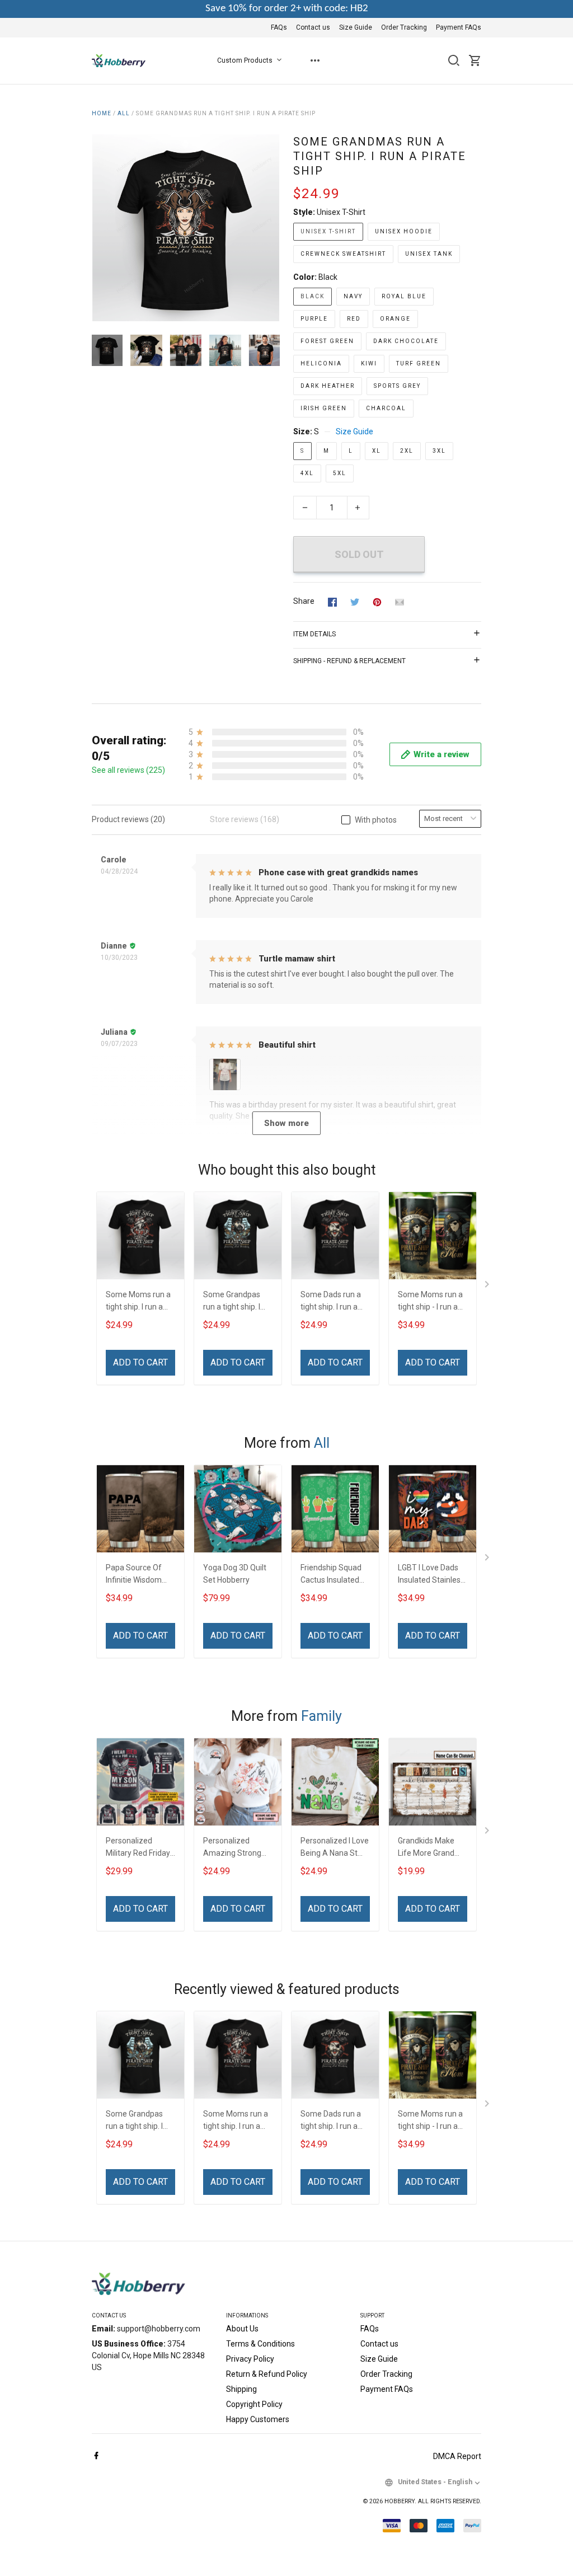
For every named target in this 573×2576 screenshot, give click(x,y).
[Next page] (271, 228)
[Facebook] (96, 2456)
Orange (395, 319)
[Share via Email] (400, 602)
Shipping (241, 2389)
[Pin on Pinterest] (377, 602)
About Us (242, 2329)
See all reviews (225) (128, 770)
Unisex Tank (429, 254)
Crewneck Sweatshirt (343, 254)
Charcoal (386, 408)
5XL (340, 473)
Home (102, 113)
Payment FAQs (459, 27)
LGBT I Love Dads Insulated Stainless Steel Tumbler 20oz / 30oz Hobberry (433, 1575)
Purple (314, 319)
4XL (307, 473)
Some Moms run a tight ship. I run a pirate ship (138, 1302)
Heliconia (321, 363)
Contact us (313, 27)
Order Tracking (404, 27)
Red (354, 319)
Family (321, 1716)
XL (377, 451)
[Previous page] (101, 228)
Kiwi (369, 363)
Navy (353, 296)
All (124, 113)
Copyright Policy (254, 2404)
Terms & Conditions (260, 2344)
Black (328, 277)
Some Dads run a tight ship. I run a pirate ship (331, 1302)
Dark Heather (328, 386)
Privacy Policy (250, 2359)
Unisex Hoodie (404, 231)
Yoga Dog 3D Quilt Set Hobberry (235, 1574)
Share (304, 601)
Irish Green (324, 408)
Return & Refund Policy (267, 2374)
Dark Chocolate (406, 341)
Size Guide (356, 27)
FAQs (279, 27)
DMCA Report (457, 2456)
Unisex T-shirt (341, 212)
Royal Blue (404, 296)
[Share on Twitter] (355, 602)
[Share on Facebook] (332, 602)
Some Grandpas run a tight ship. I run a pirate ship (232, 1302)
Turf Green (419, 363)
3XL (439, 451)
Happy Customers (258, 2419)
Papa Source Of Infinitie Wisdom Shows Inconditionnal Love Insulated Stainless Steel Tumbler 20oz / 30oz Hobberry (140, 1575)
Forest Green (327, 341)
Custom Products (245, 60)
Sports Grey (397, 386)
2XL (407, 451)
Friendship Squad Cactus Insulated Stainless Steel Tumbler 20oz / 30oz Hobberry (331, 1575)
